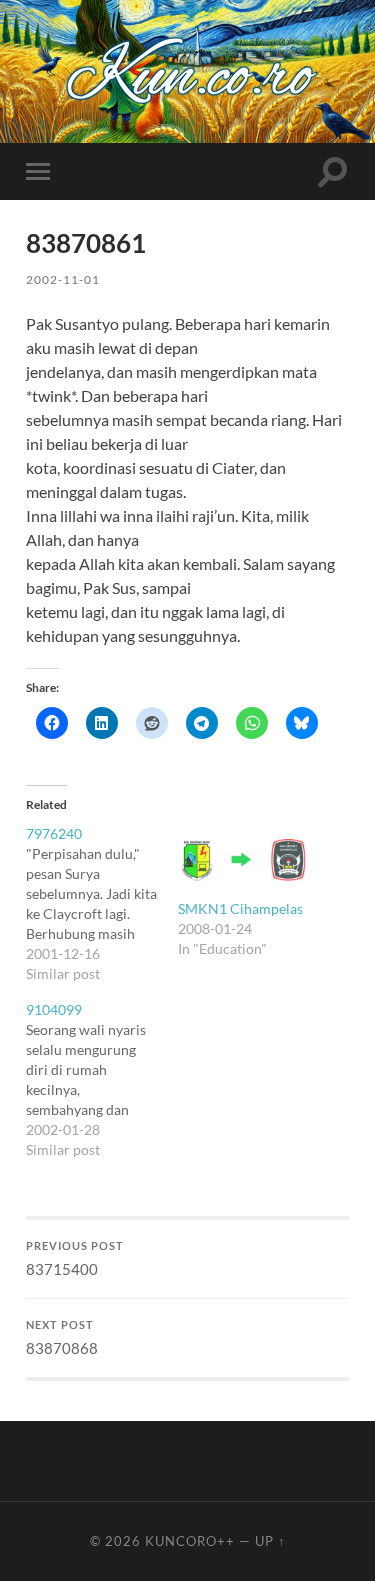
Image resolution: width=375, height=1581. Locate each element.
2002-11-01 (63, 279)
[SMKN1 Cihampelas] (243, 861)
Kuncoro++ (190, 1541)
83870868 (62, 1338)
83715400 (75, 1259)
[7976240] (101, 904)
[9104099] (101, 1080)
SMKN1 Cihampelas (240, 908)
